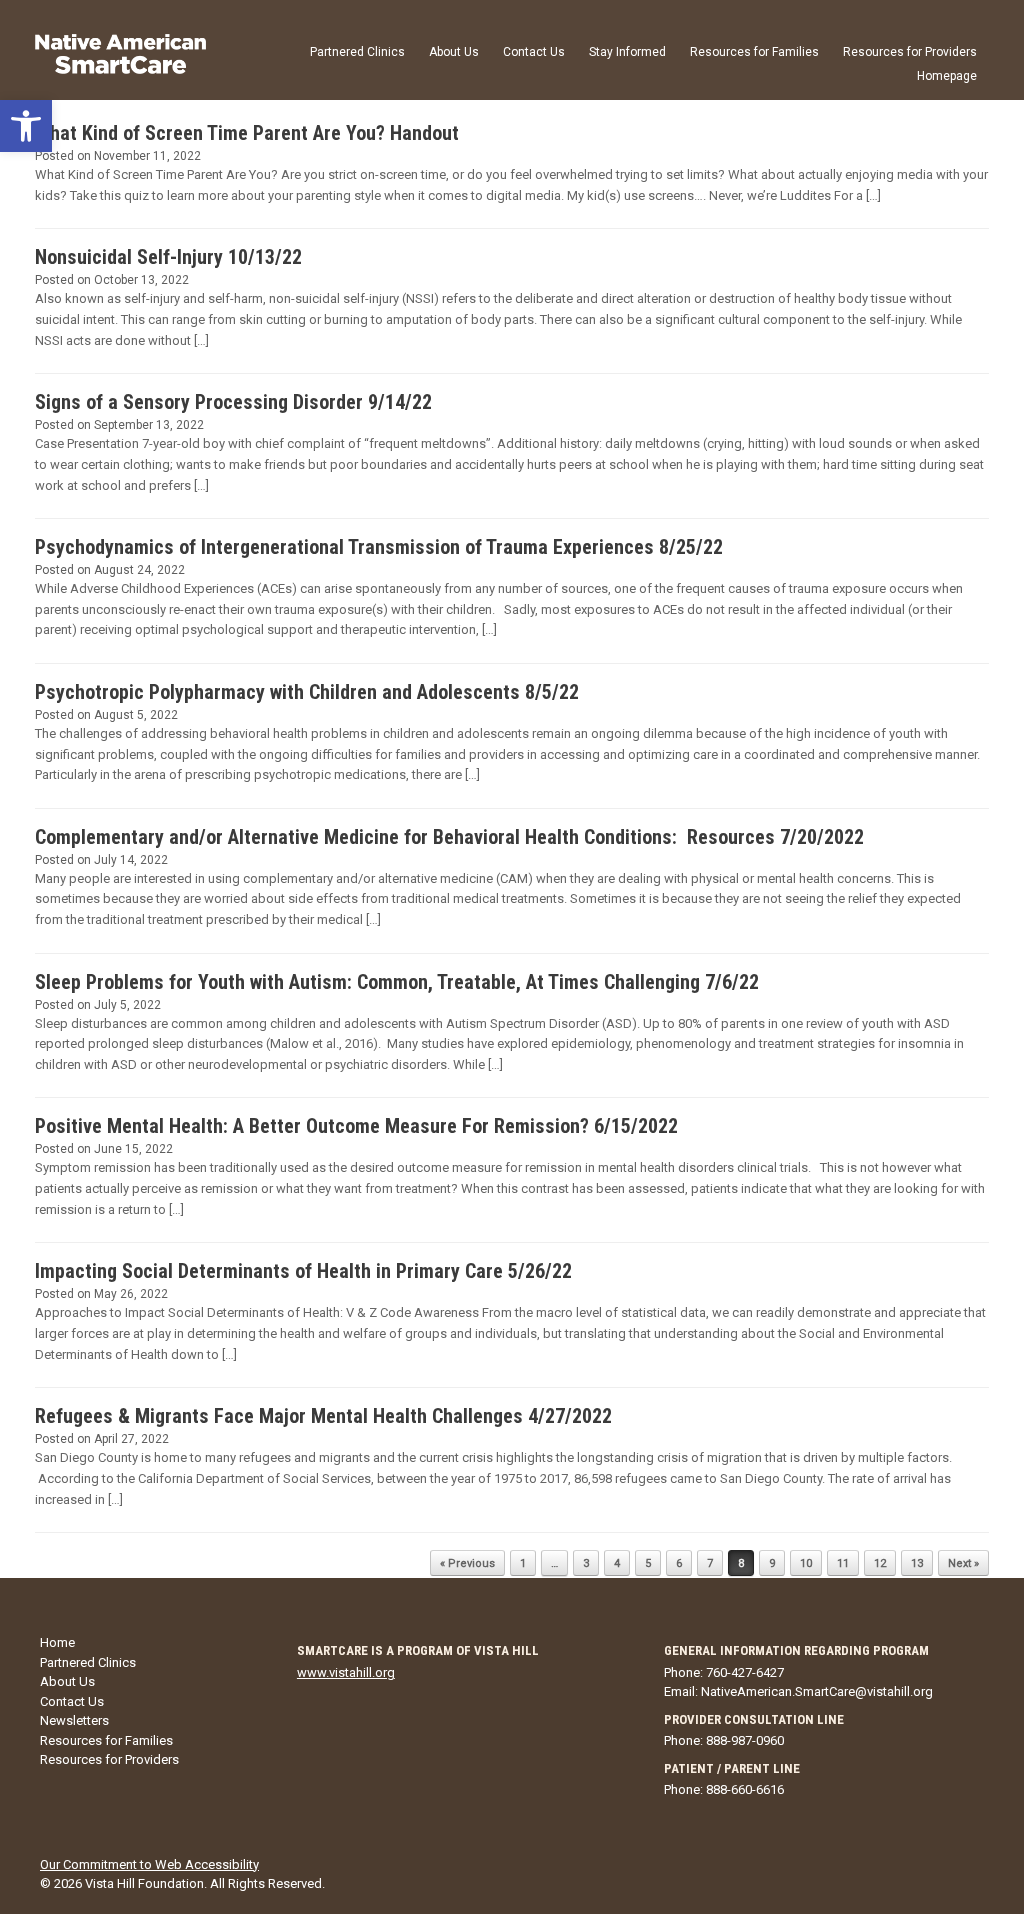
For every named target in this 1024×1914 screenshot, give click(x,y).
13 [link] (917, 1563)
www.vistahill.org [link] (346, 1672)
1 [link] (523, 1563)
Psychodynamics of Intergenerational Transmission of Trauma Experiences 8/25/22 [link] (379, 547)
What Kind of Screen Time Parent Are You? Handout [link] (247, 133)
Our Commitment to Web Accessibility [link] (149, 1864)
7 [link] (710, 1563)
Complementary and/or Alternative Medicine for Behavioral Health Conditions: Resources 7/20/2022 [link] (449, 837)
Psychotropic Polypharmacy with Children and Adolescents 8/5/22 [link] (307, 692)
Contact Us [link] (534, 52)
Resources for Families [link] (754, 52)
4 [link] (617, 1563)
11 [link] (843, 1563)
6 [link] (679, 1563)
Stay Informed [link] (627, 52)
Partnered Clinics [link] (357, 52)
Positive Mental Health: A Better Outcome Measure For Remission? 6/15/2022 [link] (356, 1126)
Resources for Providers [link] (910, 52)
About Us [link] (454, 52)
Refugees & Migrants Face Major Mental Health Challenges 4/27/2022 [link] (323, 1416)
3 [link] (586, 1563)
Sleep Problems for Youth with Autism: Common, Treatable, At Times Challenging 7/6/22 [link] (397, 982)
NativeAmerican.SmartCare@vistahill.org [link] (817, 1691)
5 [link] (648, 1563)
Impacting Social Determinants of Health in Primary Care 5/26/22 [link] (303, 1271)
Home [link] (57, 1642)
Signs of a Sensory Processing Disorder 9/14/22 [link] (233, 402)
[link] (26, 126)
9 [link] (772, 1563)
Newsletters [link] (74, 1720)
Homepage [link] (947, 76)
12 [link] (880, 1563)
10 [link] (806, 1563)
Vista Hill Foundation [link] (144, 1883)
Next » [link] (963, 1563)
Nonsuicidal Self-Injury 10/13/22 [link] (168, 257)
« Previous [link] (467, 1563)
